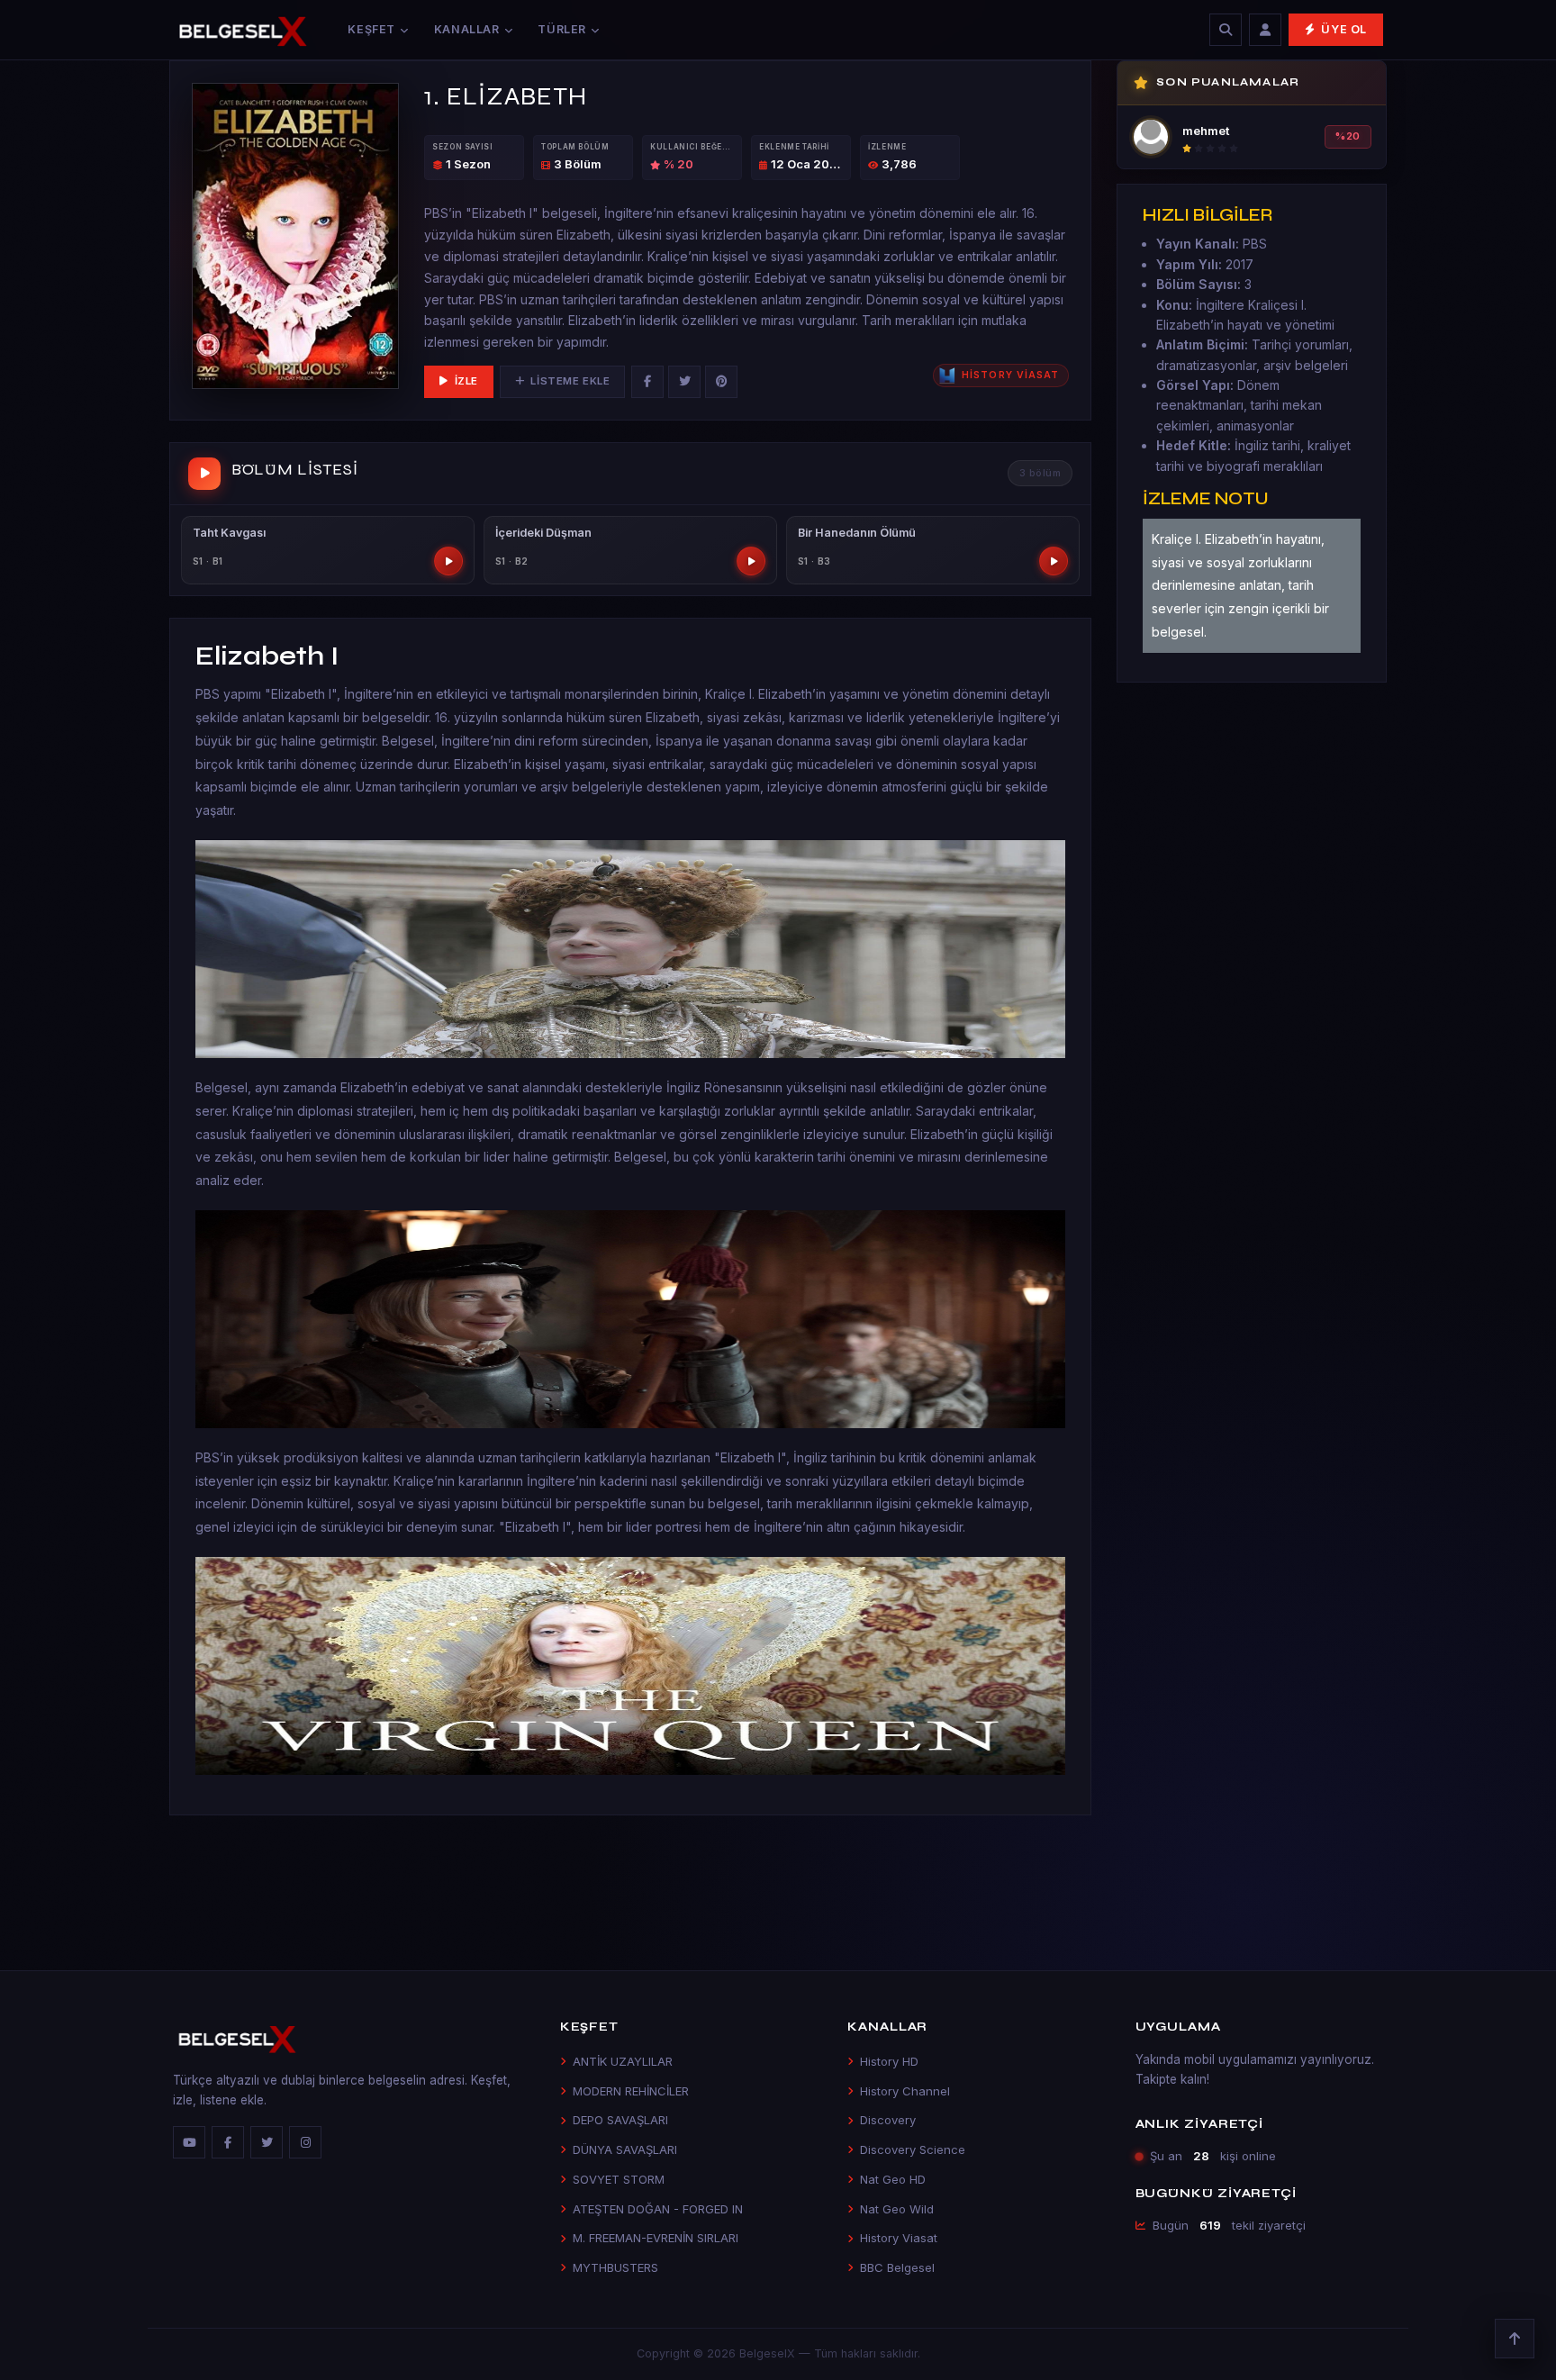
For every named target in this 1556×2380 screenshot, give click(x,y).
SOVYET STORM (619, 2179)
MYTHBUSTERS (615, 2267)
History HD (889, 2061)
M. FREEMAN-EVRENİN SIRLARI (656, 2238)
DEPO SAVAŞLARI (620, 2120)
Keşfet (371, 29)
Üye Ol (1344, 29)
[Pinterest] (721, 382)
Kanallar (467, 29)
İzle (466, 381)
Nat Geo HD (893, 2179)
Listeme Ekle (570, 381)
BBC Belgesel (897, 2267)
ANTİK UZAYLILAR (623, 2061)
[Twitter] (684, 382)
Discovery (888, 2120)
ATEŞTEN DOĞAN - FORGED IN (658, 2209)
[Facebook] (647, 382)
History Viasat (899, 2238)
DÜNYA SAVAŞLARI (625, 2149)
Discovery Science (913, 2149)
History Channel (905, 2091)
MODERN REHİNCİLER (631, 2091)
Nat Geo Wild (897, 2209)
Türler (562, 29)
